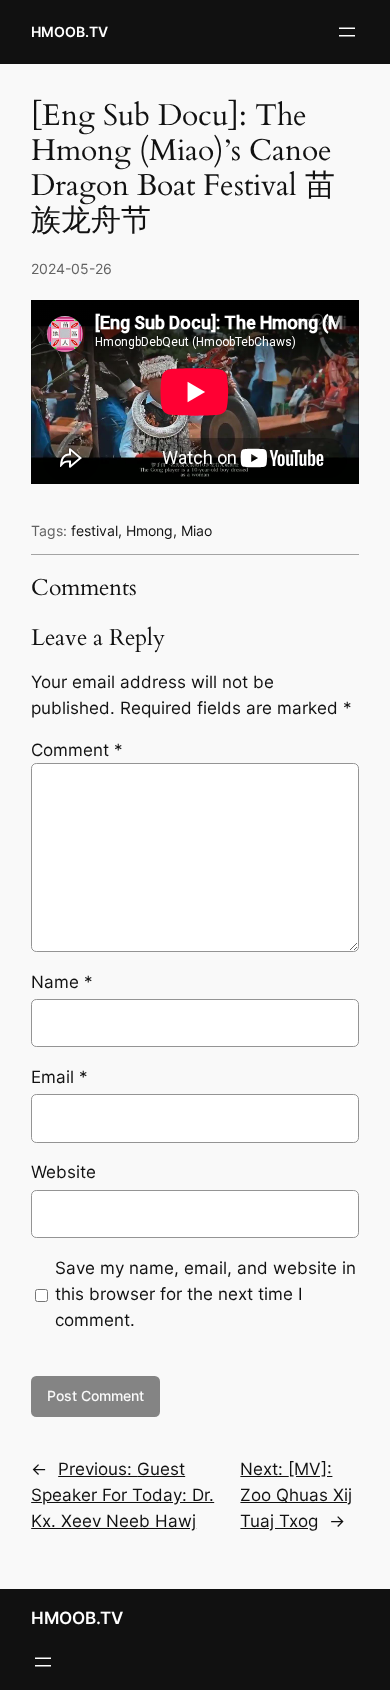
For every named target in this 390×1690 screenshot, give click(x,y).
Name (62, 982)
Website (63, 1172)
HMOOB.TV (69, 31)
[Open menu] (347, 32)
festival (94, 530)
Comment (77, 750)
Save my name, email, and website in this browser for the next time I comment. (205, 1294)
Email (59, 1077)
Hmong (149, 530)
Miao (196, 530)
